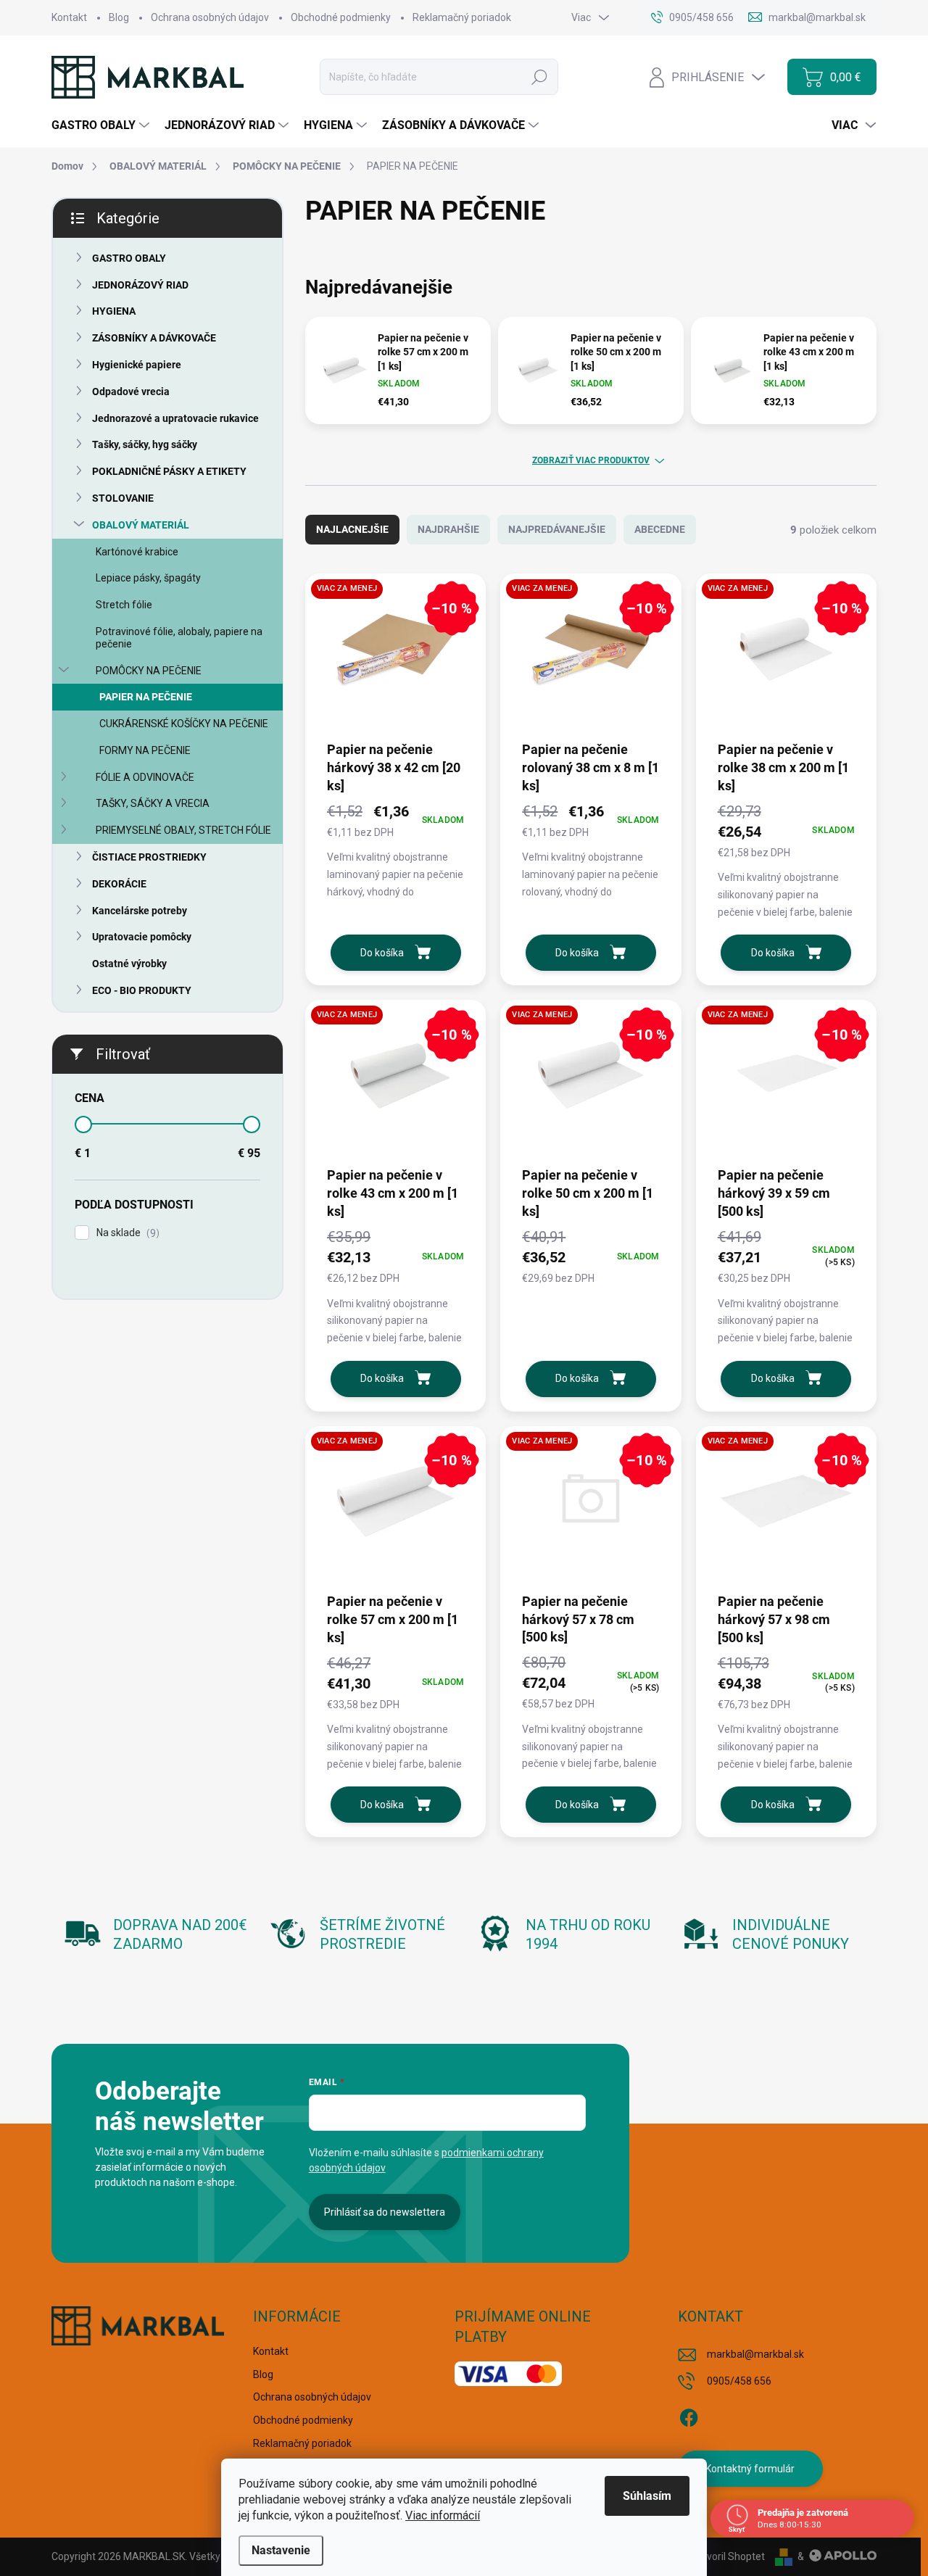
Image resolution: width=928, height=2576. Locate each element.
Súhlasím (647, 2496)
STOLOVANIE (123, 498)
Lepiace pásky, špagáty (148, 578)
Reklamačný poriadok (462, 17)
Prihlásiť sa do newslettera (385, 2212)
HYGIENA (114, 311)
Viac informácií (443, 2515)
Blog (119, 17)
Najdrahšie (448, 529)
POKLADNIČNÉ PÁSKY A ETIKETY (169, 471)
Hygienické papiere (137, 365)
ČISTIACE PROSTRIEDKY (149, 857)
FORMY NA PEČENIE (145, 750)
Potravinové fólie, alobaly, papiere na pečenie (179, 638)
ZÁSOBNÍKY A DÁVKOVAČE (154, 338)
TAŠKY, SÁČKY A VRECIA (153, 803)
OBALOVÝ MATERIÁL (141, 525)
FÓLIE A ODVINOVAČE (145, 777)
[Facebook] (689, 2416)
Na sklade (126, 1233)
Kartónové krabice (137, 552)
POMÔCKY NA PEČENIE (149, 671)
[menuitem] (102, 125)
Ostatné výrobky (129, 964)
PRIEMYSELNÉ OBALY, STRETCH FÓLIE (183, 830)
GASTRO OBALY (129, 258)
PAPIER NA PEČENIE (146, 697)
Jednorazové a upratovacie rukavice (175, 418)
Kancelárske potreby (140, 911)
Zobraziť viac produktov (591, 460)
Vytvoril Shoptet (728, 2556)
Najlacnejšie (352, 529)
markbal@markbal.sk (755, 2354)
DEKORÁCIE (119, 884)
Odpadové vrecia (131, 392)
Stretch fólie (124, 605)
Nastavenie (281, 2550)
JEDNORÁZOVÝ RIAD (140, 285)
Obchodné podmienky (341, 17)
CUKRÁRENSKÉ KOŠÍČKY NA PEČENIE (184, 724)
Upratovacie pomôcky (142, 937)
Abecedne (660, 529)
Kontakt (69, 17)
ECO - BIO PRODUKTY (142, 990)
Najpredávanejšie (557, 529)
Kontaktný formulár (750, 2469)
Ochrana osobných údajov (210, 17)
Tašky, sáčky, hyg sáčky (145, 444)
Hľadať (539, 77)
